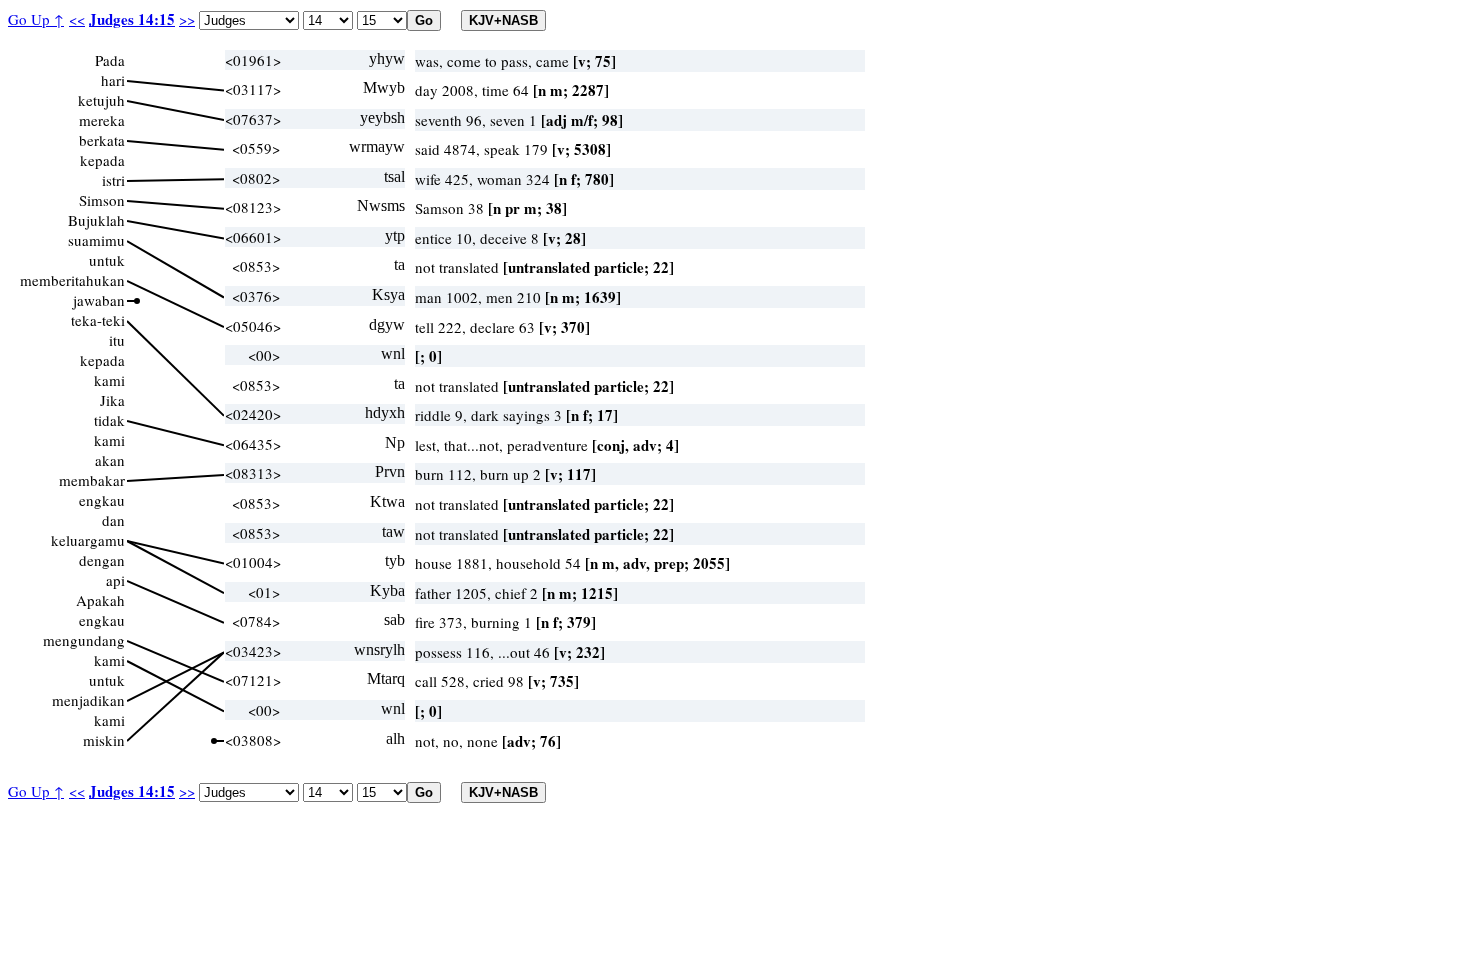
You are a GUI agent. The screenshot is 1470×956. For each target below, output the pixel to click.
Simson (102, 200)
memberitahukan (72, 280)
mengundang (84, 640)
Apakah (100, 600)
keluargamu (88, 540)
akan (110, 460)
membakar (92, 480)
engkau (102, 500)
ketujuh (101, 100)
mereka (102, 120)
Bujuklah (96, 220)
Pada (110, 60)
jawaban (99, 300)
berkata (102, 140)
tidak (109, 420)
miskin (104, 740)
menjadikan (88, 700)
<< (77, 19)
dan (113, 520)
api (115, 580)
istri (113, 180)
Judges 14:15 (132, 19)
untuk (107, 260)
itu (117, 340)
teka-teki (98, 320)
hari (113, 80)
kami (109, 380)
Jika (112, 400)
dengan (102, 560)
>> (187, 19)
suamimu (96, 240)
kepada (102, 160)
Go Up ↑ (36, 19)
